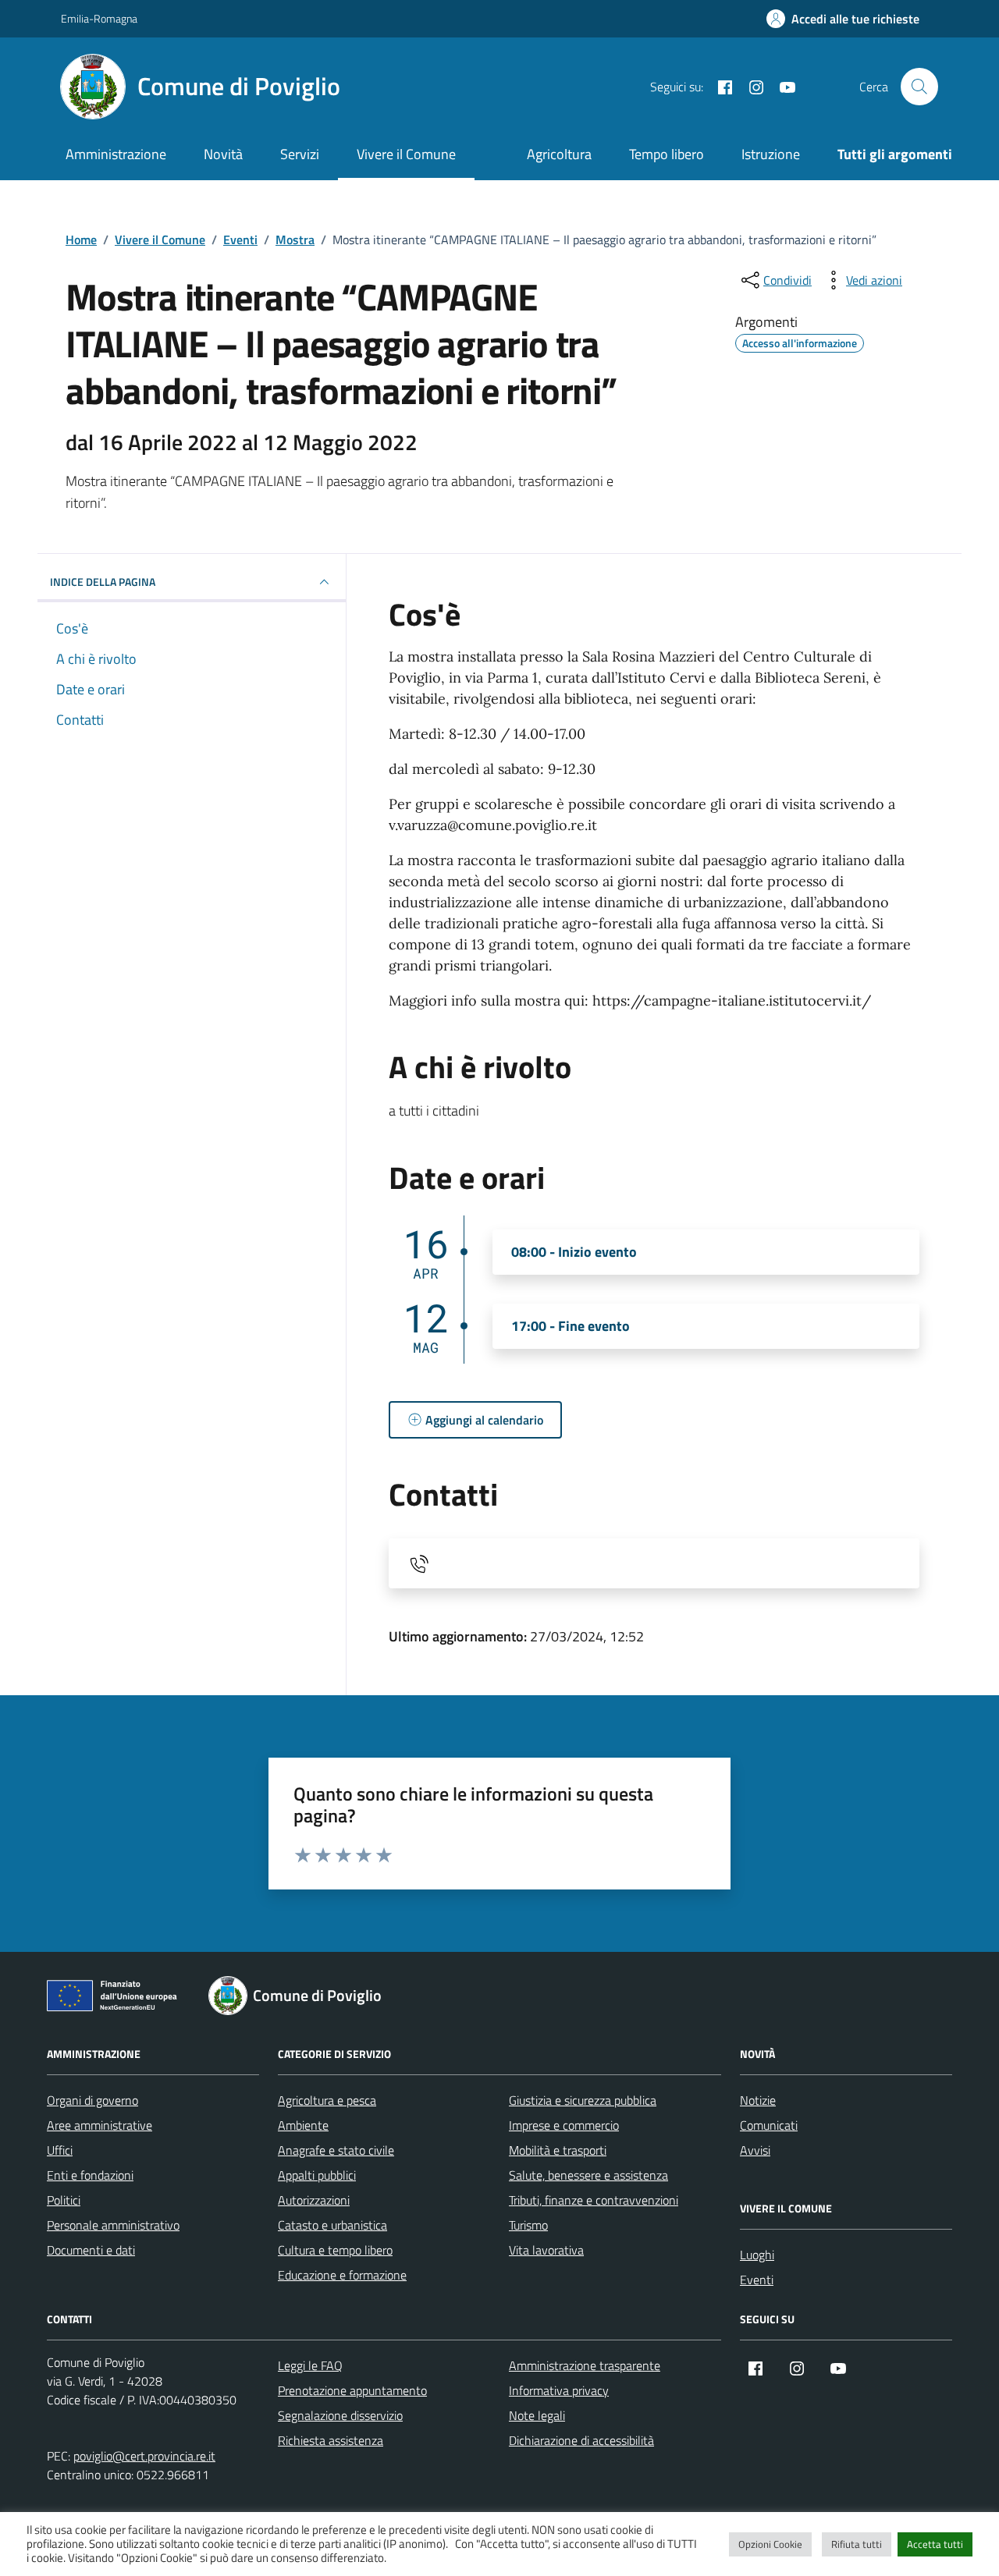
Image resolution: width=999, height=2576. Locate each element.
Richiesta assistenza (331, 2440)
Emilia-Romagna (99, 18)
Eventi (757, 2280)
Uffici (60, 2150)
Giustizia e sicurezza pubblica (583, 2100)
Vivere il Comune (406, 154)
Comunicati (769, 2125)
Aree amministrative (100, 2125)
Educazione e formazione (342, 2275)
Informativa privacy (559, 2390)
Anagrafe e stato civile (336, 2150)
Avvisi (755, 2150)
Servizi (300, 154)
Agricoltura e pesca (327, 2100)
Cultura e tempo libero (335, 2250)
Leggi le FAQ (310, 2365)
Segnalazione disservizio (340, 2415)
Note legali (537, 2415)
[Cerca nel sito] (919, 87)
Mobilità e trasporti (558, 2150)
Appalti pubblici (317, 2175)
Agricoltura (559, 154)
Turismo (528, 2225)
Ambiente (303, 2125)
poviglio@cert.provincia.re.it (144, 2456)
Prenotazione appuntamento (352, 2390)
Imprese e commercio (564, 2125)
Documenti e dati (91, 2250)
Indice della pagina (103, 582)
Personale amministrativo (113, 2225)
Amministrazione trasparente (585, 2365)
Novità (223, 154)
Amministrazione (116, 154)
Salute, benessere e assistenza (588, 2175)
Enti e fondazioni (90, 2175)
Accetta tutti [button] (935, 2544)
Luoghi (757, 2255)
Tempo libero (667, 154)
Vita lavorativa (546, 2250)
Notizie (758, 2100)
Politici (64, 2200)
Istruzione (771, 154)
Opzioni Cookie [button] (770, 2544)
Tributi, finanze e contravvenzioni (594, 2200)
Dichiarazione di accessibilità (581, 2440)
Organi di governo (92, 2100)
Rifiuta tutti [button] (857, 2544)
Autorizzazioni (314, 2200)
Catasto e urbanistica (332, 2225)
